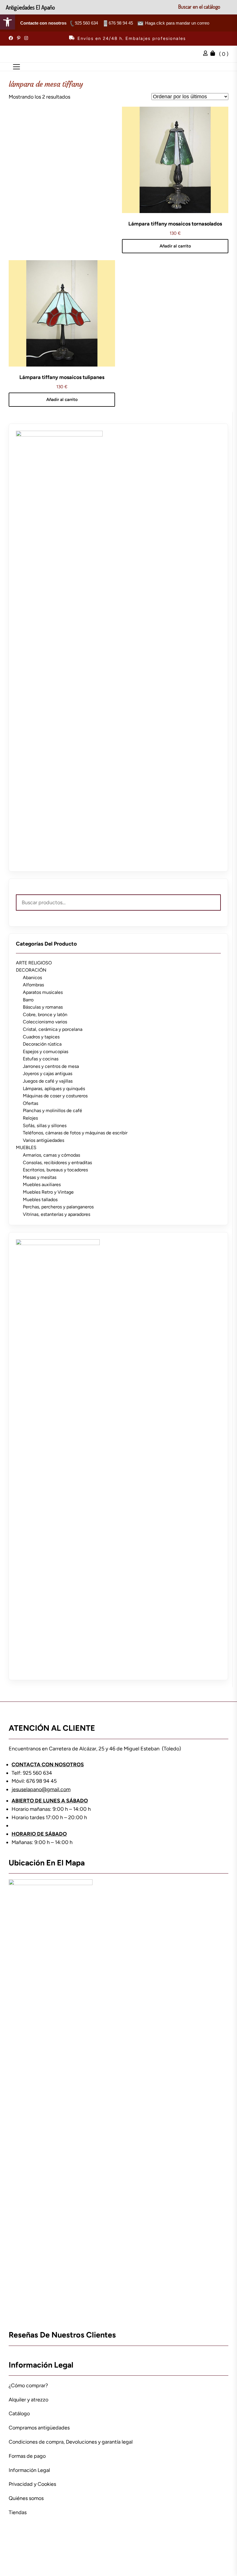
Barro (28, 1000)
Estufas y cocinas (41, 1059)
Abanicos (32, 978)
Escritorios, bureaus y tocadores (55, 1170)
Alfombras (33, 985)
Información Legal (29, 2470)
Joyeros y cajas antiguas (48, 1074)
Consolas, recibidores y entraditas (57, 1163)
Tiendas (18, 2512)
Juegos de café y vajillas (48, 1081)
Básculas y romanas (43, 1007)
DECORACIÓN (31, 970)
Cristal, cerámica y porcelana (53, 1029)
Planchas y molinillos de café (52, 1111)
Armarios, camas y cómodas (51, 1155)
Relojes (30, 1118)
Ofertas (30, 1103)
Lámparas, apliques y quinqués (54, 1089)
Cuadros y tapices (41, 1037)
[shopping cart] (214, 54)
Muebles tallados (40, 1200)
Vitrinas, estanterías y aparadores (57, 1214)
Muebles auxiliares (42, 1185)
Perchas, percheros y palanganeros (58, 1207)
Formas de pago (27, 2456)
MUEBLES (26, 1148)
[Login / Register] (207, 54)
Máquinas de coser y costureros (55, 1096)
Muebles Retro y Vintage (48, 1192)
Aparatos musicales (43, 992)
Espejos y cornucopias (46, 1052)
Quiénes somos (26, 2498)
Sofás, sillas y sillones (45, 1126)
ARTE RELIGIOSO (34, 963)
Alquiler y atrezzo (28, 2400)
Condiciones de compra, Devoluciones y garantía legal (71, 2442)
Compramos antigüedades (39, 2428)
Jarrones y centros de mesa (51, 1066)
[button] (8, 22)
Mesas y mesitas (40, 1177)
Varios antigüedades (43, 1140)
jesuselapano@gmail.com (41, 1789)
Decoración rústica (42, 1044)
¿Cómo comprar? (28, 2385)
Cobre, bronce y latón (45, 1015)
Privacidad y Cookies (32, 2484)
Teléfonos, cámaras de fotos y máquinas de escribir (75, 1133)
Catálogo (19, 2414)
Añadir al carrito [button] (175, 246)
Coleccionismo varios (45, 1022)
